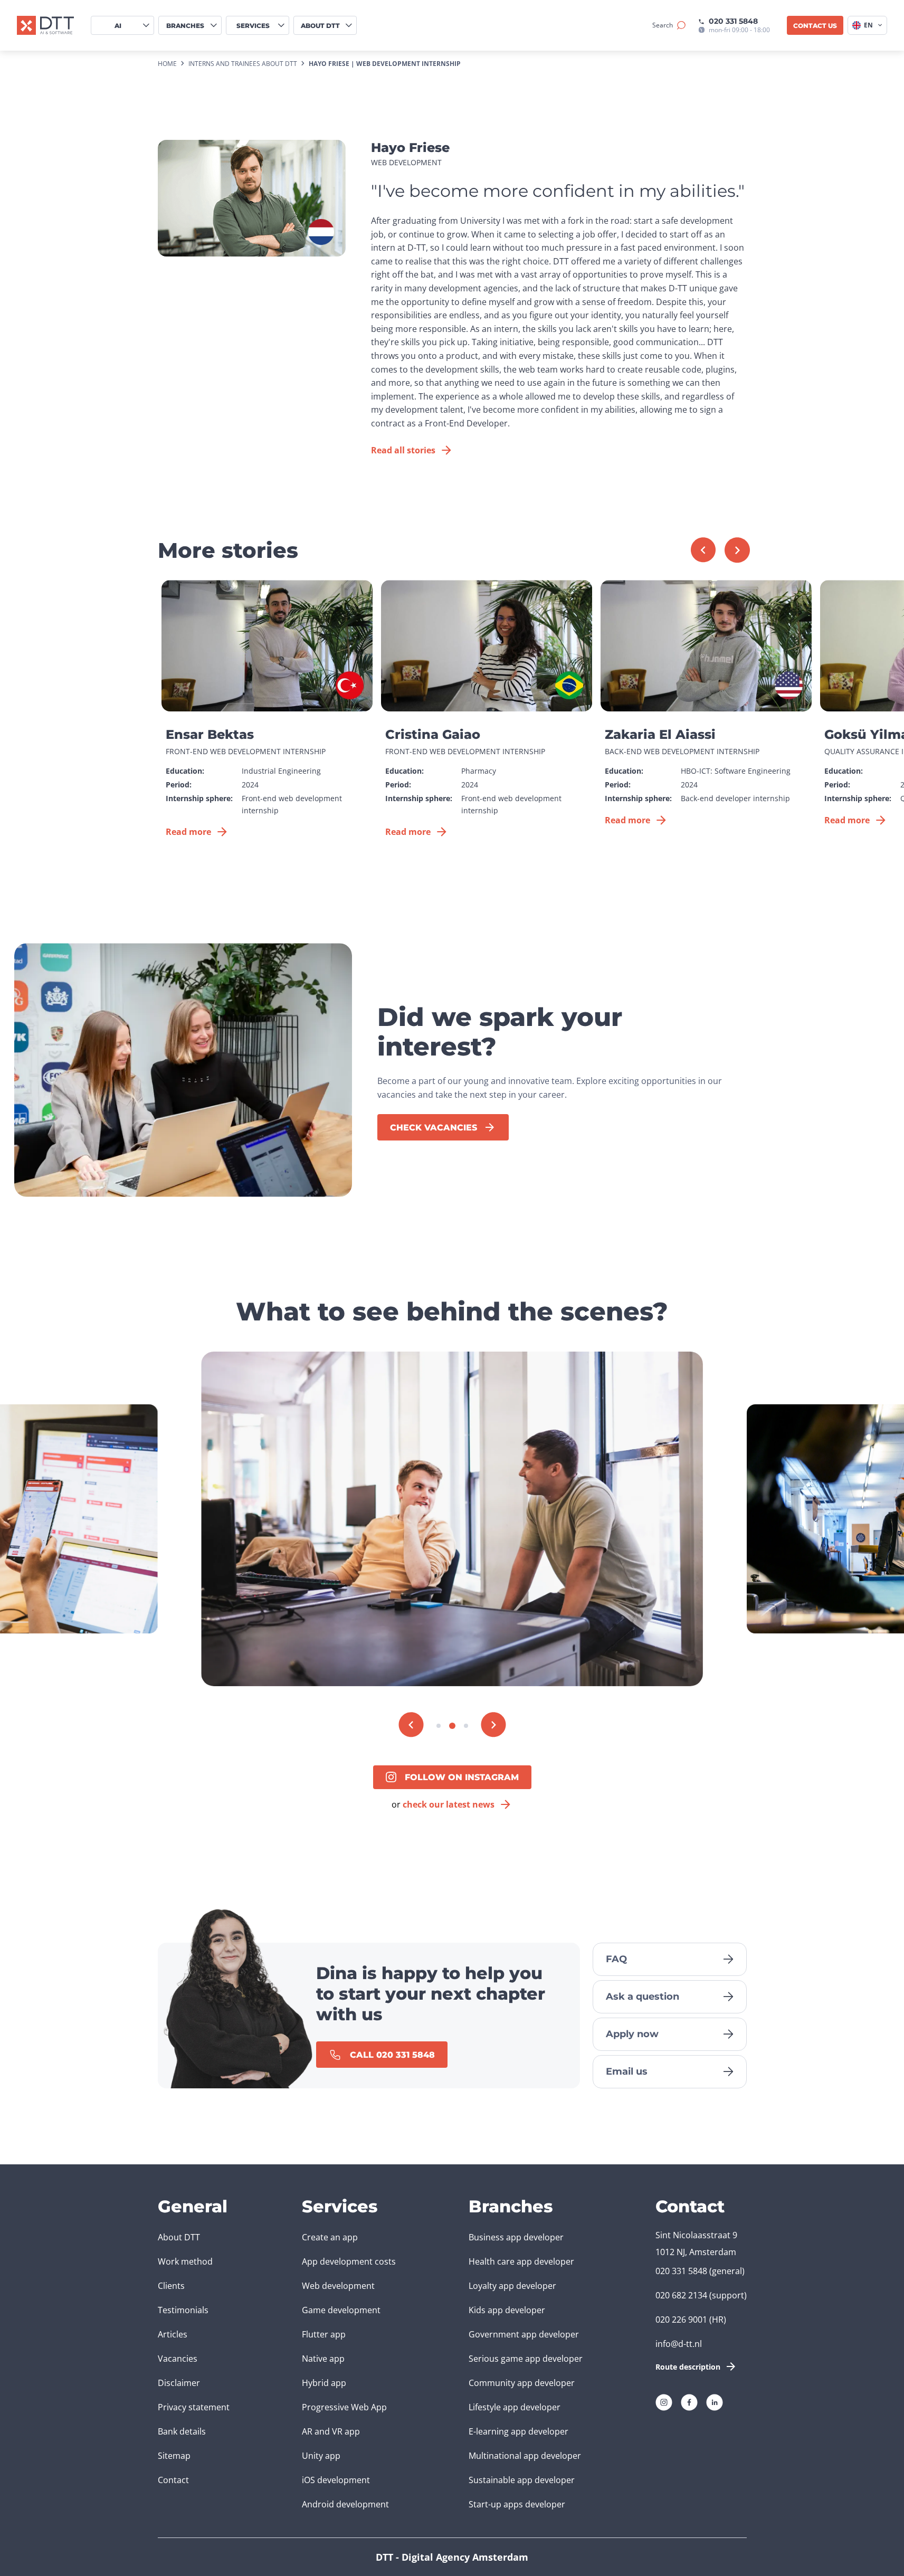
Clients (171, 2286)
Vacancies (178, 2359)
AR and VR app (331, 2431)
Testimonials (183, 2310)
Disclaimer (179, 2383)
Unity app (321, 2456)
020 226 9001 (681, 2320)
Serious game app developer (526, 2359)
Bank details (182, 2431)
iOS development (336, 2480)
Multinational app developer (525, 2456)
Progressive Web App (344, 2407)
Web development (338, 2286)
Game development (341, 2310)
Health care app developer (521, 2261)
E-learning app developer (518, 2431)
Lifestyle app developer (515, 2407)
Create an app (330, 2237)
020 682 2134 (681, 2295)
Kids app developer (507, 2310)
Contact (173, 2480)
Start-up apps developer (517, 2504)
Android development (345, 2504)
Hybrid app (324, 2383)
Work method (185, 2261)
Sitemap (174, 2456)
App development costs (349, 2261)
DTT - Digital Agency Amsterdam (452, 2557)
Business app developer (516, 2237)
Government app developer (524, 2334)
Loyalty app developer (512, 2286)
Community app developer (522, 2383)
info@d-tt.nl (679, 2344)
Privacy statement (194, 2407)
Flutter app (324, 2334)
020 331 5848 (733, 21)
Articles (173, 2334)
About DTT (179, 2237)
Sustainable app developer (522, 2480)
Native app (323, 2359)
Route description (688, 2367)
